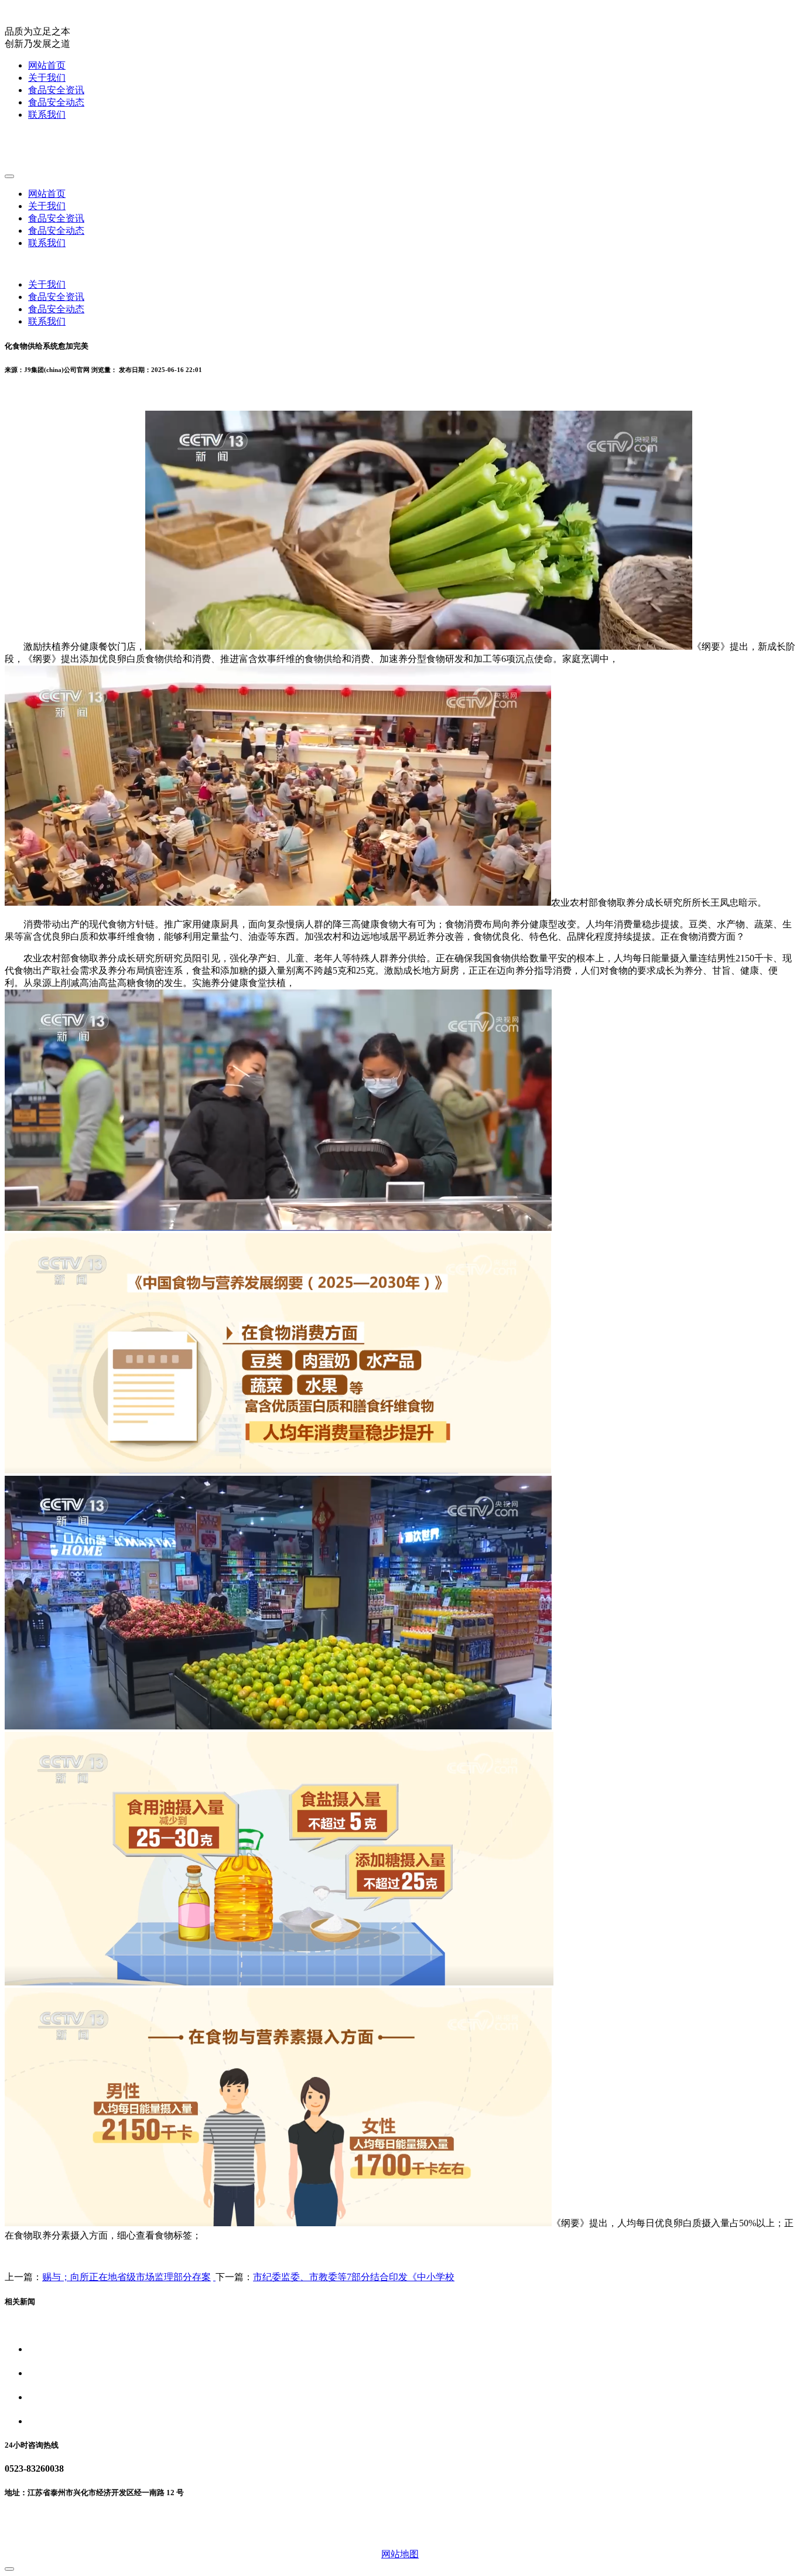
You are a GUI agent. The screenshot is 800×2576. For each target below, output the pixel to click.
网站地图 (400, 2554)
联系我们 (47, 115)
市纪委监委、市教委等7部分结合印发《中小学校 (354, 2277)
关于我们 (47, 78)
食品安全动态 (56, 102)
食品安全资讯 (56, 90)
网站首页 (47, 65)
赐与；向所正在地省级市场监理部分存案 (127, 2277)
